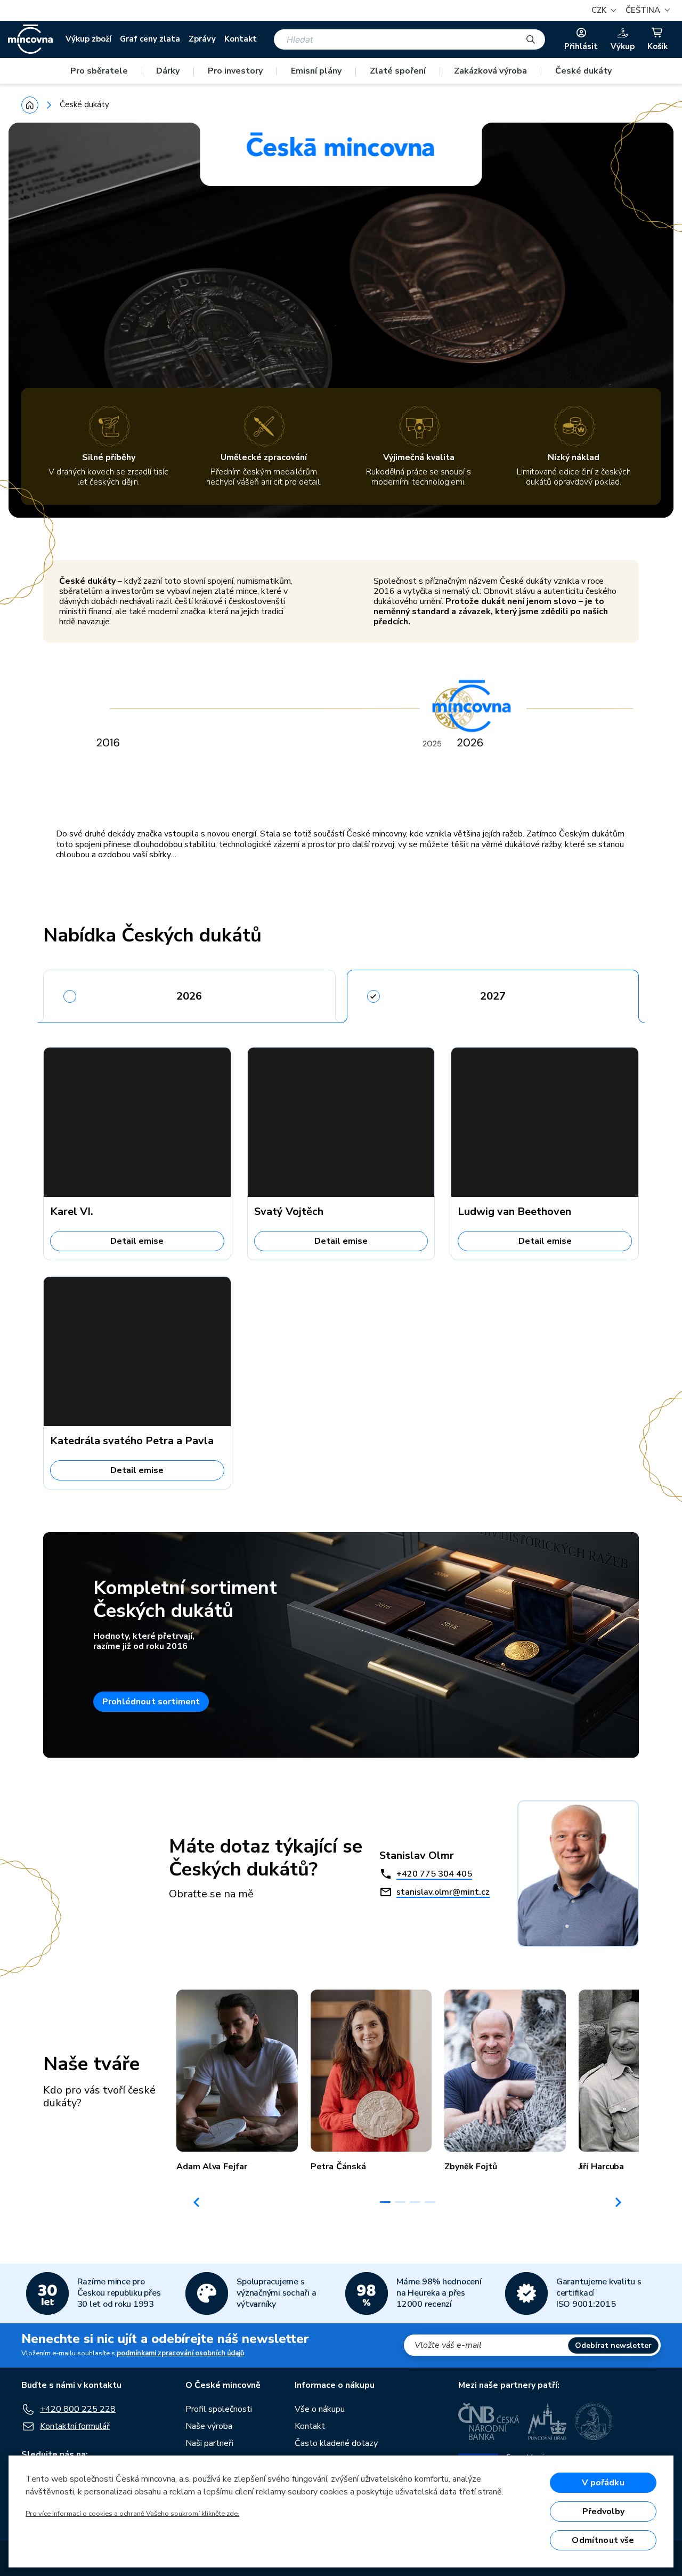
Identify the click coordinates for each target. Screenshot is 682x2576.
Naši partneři (209, 2443)
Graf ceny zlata (150, 39)
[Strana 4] (430, 2202)
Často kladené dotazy (336, 2443)
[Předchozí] (197, 2202)
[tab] (189, 993)
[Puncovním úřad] (547, 2421)
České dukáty (583, 71)
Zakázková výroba (490, 71)
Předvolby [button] (603, 2511)
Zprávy (202, 39)
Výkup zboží (88, 39)
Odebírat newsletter (613, 2345)
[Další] (619, 2202)
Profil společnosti (219, 2409)
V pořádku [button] (603, 2483)
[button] (646, 10)
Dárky (168, 71)
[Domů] (30, 105)
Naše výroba (209, 2426)
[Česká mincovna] (30, 39)
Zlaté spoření (398, 71)
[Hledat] (531, 39)
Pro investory (235, 71)
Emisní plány (316, 71)
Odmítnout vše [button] (603, 2540)
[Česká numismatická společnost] (594, 2421)
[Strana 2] (400, 2202)
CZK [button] (600, 10)
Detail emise (137, 1241)
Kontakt (241, 39)
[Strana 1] (385, 2202)
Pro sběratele (99, 71)
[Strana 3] (415, 2202)
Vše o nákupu (320, 2409)
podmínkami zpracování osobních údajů (180, 2353)
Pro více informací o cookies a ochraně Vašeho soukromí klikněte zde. (132, 2514)
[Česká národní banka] (489, 2421)
